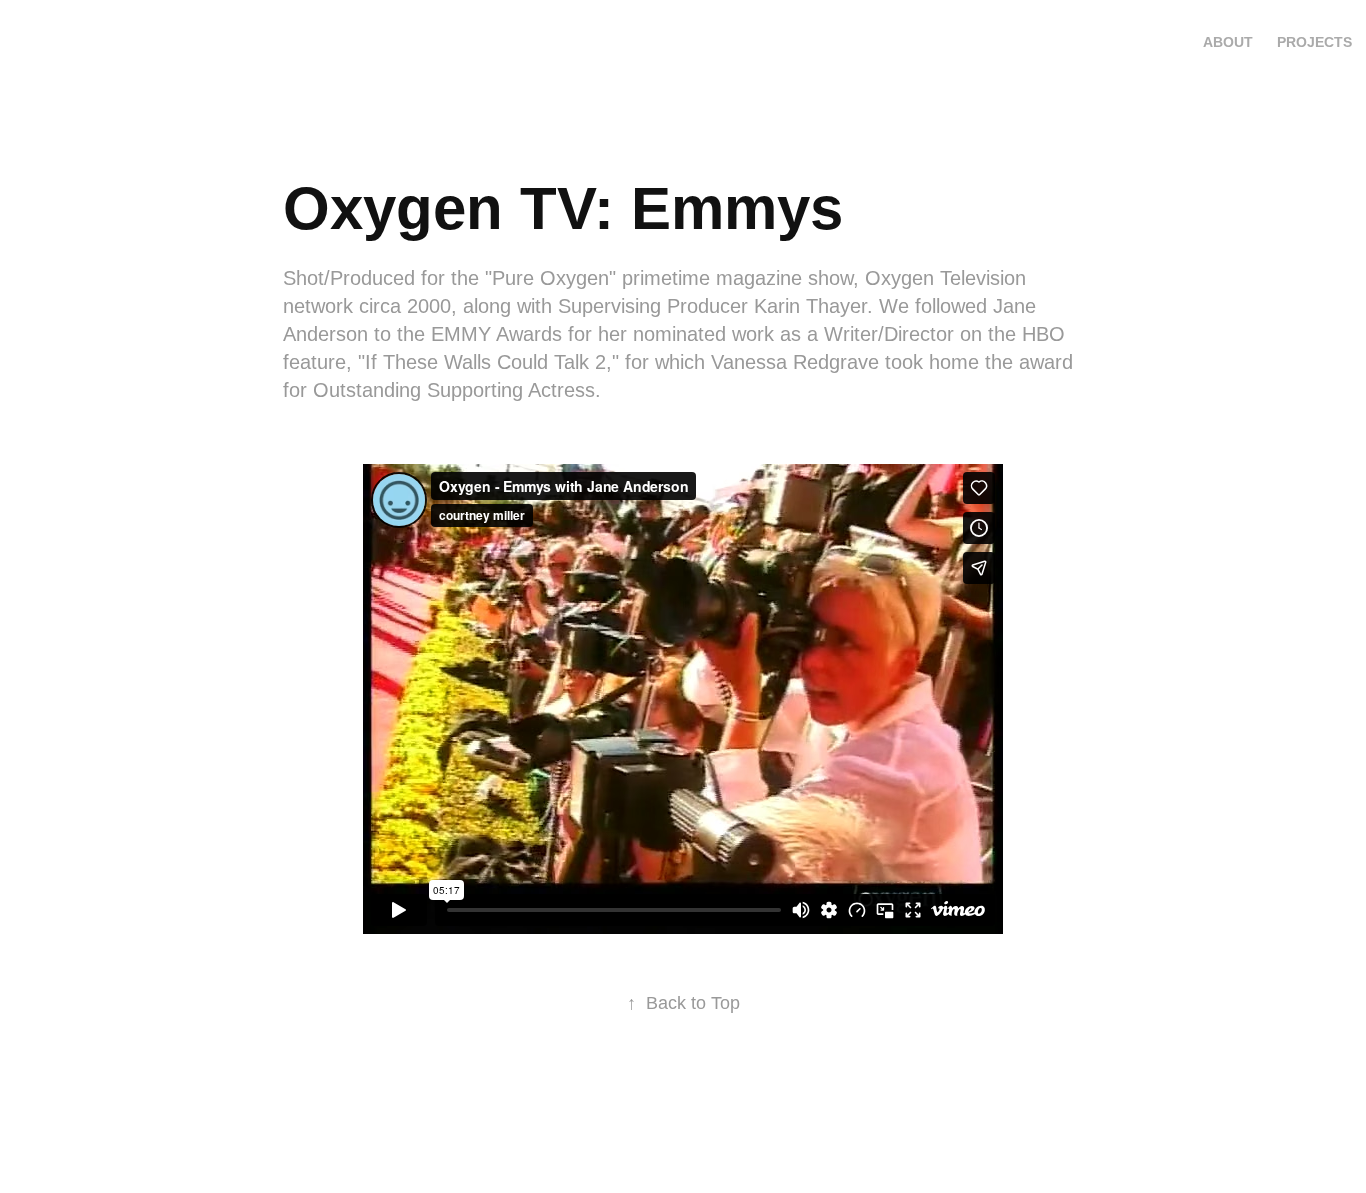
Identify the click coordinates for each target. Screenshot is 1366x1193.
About (1228, 42)
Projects (1314, 42)
